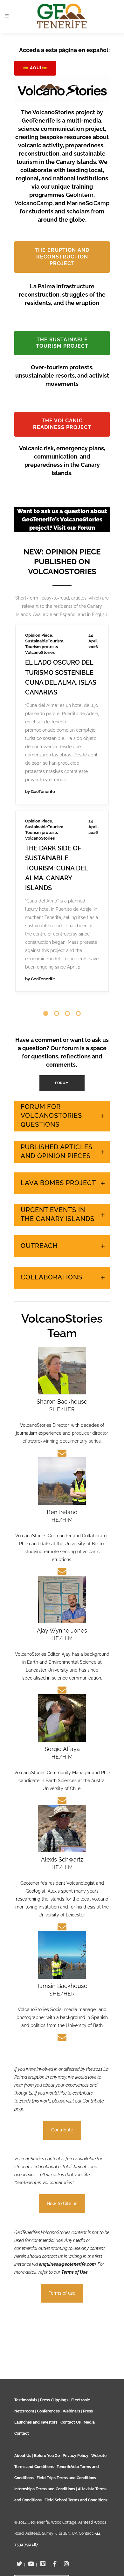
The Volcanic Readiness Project (62, 424)
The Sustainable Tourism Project (62, 343)
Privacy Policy (76, 2456)
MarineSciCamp (88, 203)
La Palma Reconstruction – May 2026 (57, 804)
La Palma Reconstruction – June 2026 (57, 634)
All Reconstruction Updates (62, 952)
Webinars (71, 2411)
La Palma (34, 603)
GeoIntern (80, 195)
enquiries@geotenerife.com (67, 2225)
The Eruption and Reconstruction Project (62, 257)
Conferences (48, 2411)
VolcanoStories (40, 614)
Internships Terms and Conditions (45, 2489)
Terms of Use (75, 2233)
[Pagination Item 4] (78, 975)
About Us (23, 2456)
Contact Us (71, 2422)
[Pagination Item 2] (57, 975)
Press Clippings (54, 2400)
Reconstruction (40, 608)
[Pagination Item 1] (46, 975)
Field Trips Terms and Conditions (66, 2478)
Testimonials (26, 2400)
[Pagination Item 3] (67, 975)
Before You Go (46, 2456)
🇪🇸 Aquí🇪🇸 (35, 68)
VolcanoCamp (34, 203)
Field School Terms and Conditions (76, 2500)
